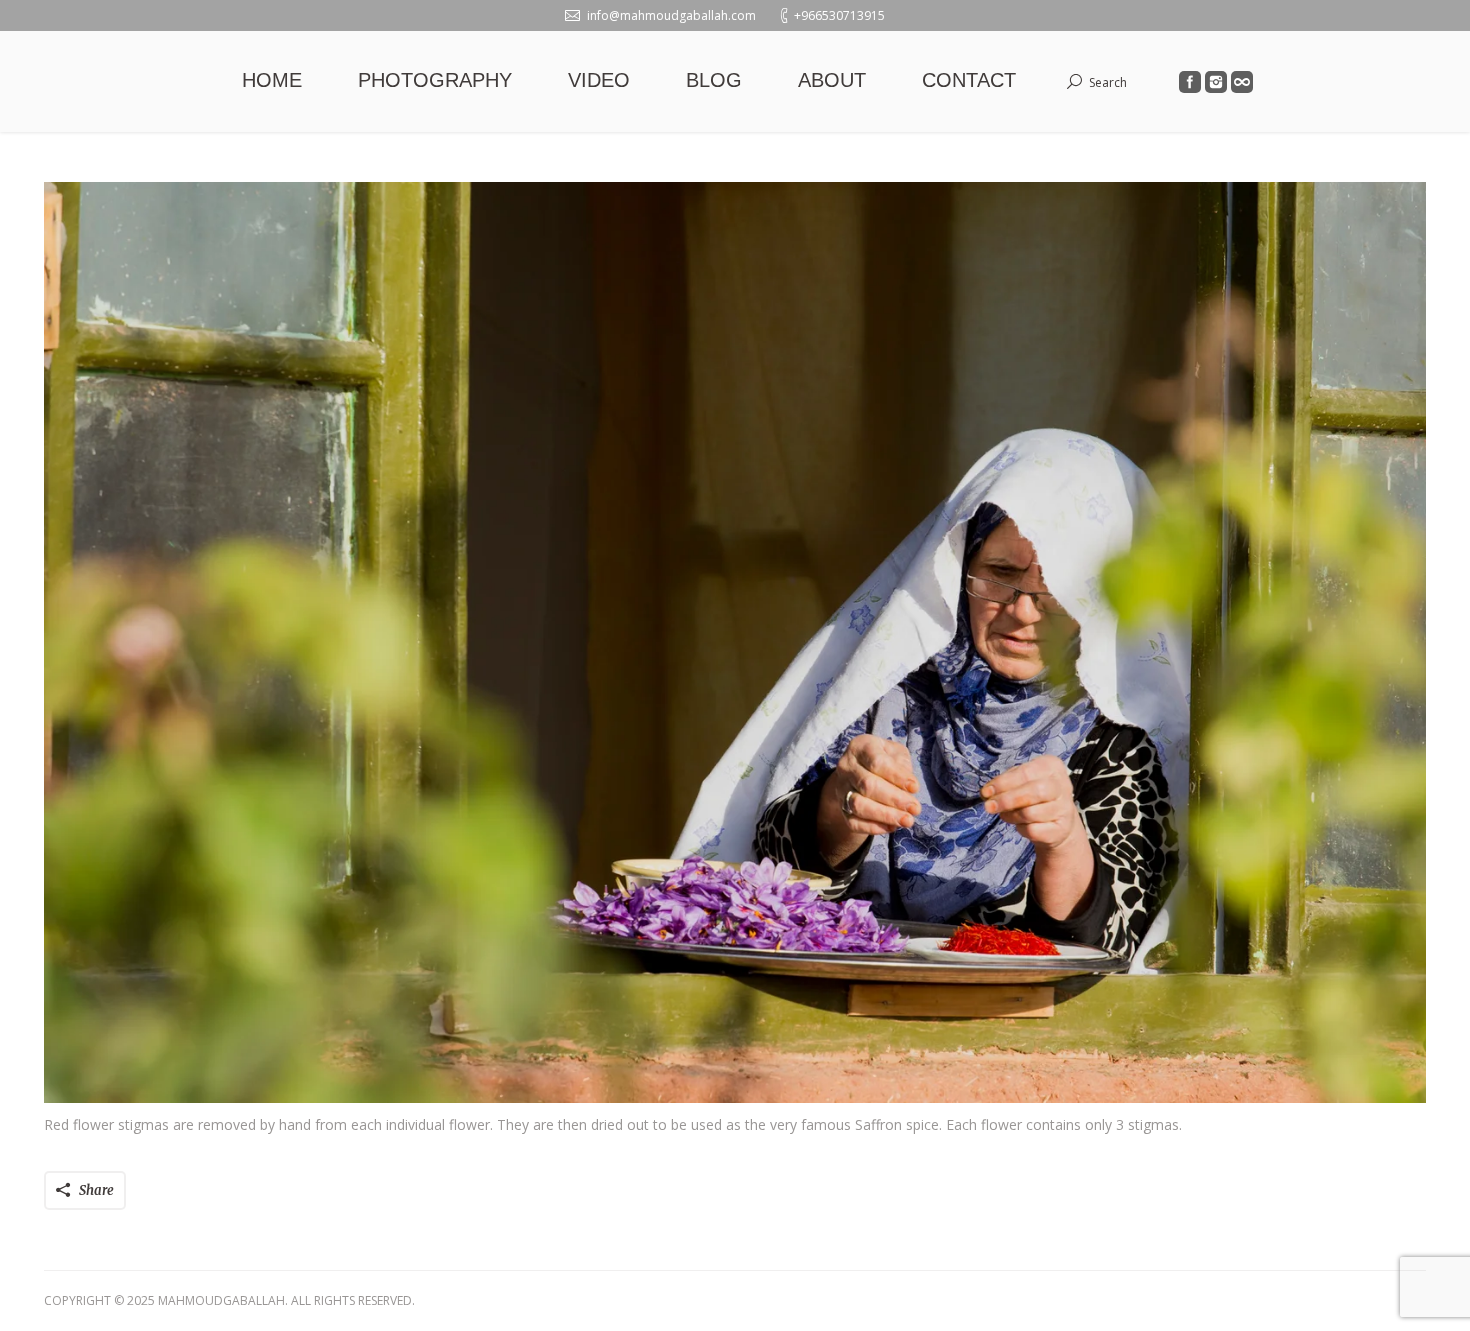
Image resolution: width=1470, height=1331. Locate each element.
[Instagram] (1216, 82)
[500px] (1242, 82)
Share (96, 1190)
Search (1108, 82)
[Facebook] (1190, 82)
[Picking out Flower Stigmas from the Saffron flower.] (735, 642)
